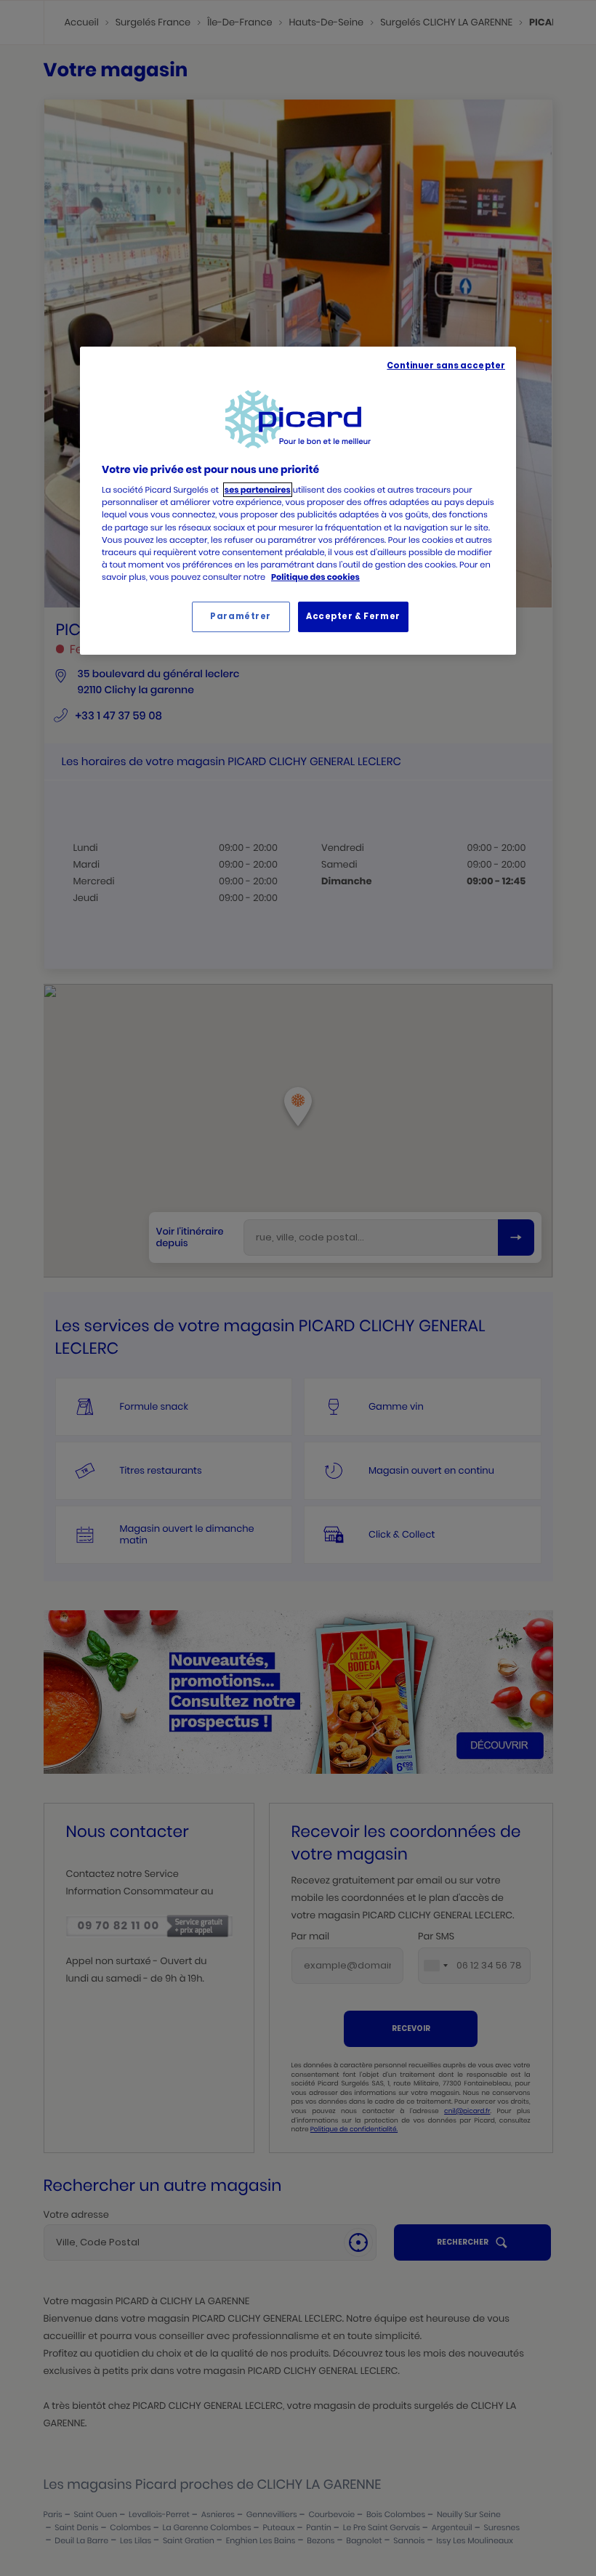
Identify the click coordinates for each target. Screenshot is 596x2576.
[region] (298, 501)
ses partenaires (258, 490)
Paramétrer (241, 616)
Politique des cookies (315, 577)
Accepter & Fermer (353, 616)
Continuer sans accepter (446, 366)
